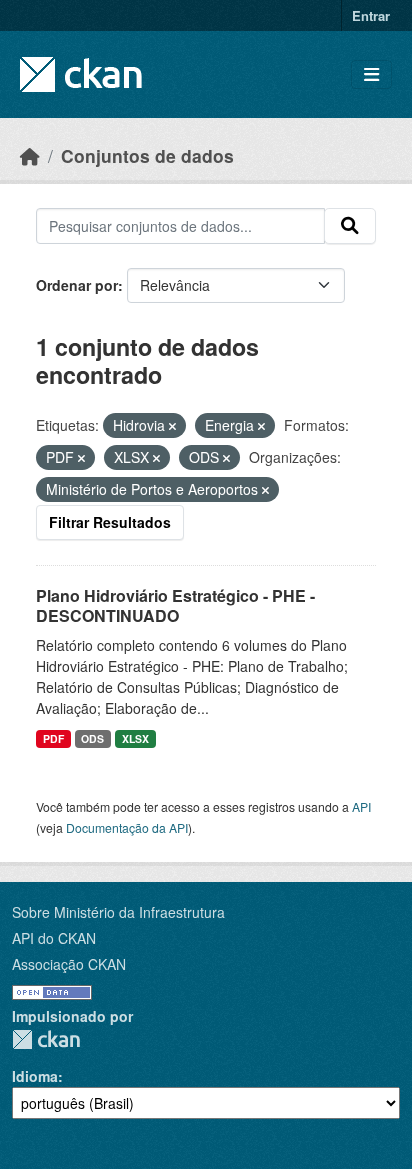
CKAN (46, 1039)
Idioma (35, 1076)
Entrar (371, 15)
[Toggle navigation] (371, 74)
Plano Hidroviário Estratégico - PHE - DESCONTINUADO (175, 606)
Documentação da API (127, 827)
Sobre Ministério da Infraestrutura (118, 912)
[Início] (30, 155)
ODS (92, 738)
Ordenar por (77, 285)
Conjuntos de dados (147, 155)
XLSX (135, 738)
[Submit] (350, 226)
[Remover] (172, 426)
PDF (53, 738)
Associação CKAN (69, 964)
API (361, 806)
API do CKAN (54, 938)
